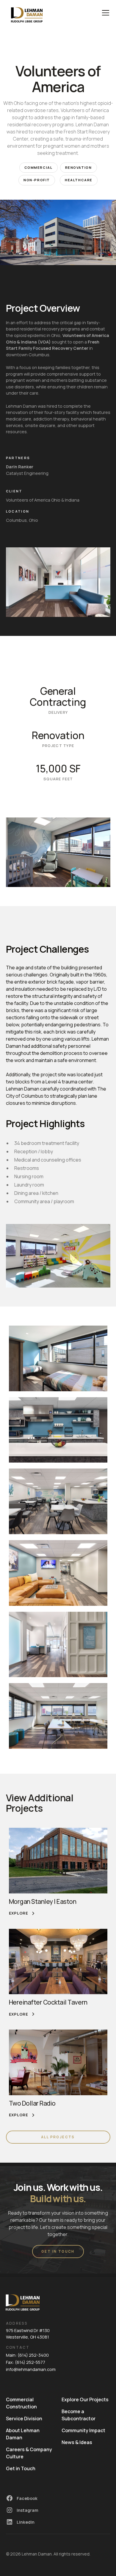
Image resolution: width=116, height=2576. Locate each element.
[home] (27, 13)
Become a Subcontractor (79, 2415)
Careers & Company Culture (29, 2453)
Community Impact (83, 2430)
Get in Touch (21, 2468)
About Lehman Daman (23, 2434)
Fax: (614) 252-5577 (26, 2362)
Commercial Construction (21, 2403)
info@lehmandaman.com (31, 2369)
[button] (104, 13)
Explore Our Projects (85, 2399)
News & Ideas (77, 2442)
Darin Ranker (20, 467)
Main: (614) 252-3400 (27, 2355)
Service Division (24, 2419)
